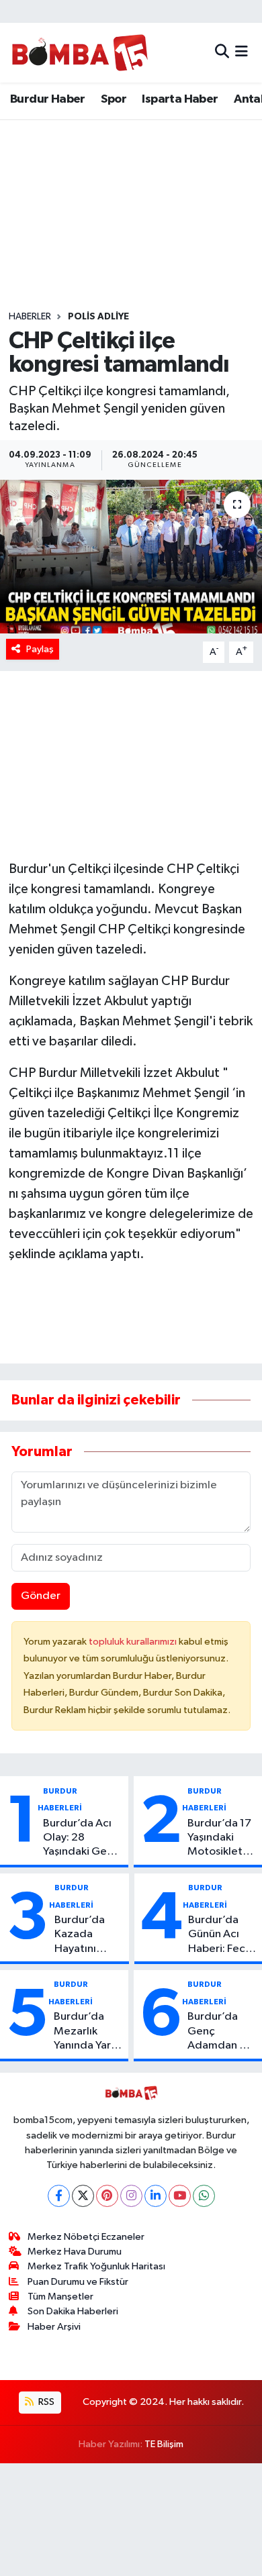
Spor (114, 99)
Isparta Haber (180, 99)
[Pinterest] (107, 2196)
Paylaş (40, 649)
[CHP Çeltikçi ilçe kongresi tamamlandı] (131, 557)
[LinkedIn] (156, 2196)
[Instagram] (131, 2196)
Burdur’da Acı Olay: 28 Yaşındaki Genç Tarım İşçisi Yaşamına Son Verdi (81, 1839)
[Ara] (222, 53)
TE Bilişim (164, 2444)
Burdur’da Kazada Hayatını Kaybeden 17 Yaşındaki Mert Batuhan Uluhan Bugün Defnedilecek (89, 1935)
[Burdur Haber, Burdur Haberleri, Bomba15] (80, 52)
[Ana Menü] (242, 53)
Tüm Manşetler (60, 2297)
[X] (83, 2196)
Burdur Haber (48, 99)
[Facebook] (59, 2196)
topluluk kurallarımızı (134, 1642)
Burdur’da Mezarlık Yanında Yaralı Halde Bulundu (88, 2032)
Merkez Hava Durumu (75, 2252)
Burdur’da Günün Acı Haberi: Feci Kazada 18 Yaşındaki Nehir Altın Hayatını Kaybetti (218, 1935)
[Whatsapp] (204, 2196)
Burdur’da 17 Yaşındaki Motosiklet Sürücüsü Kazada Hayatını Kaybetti (219, 1839)
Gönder (41, 1596)
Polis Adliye (98, 317)
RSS (45, 2402)
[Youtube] (180, 2196)
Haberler (30, 317)
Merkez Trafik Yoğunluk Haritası (96, 2266)
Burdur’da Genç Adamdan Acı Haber (221, 2032)
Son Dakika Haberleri (73, 2311)
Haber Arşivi (54, 2327)
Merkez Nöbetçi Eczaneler (86, 2237)
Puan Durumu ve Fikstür (78, 2282)
